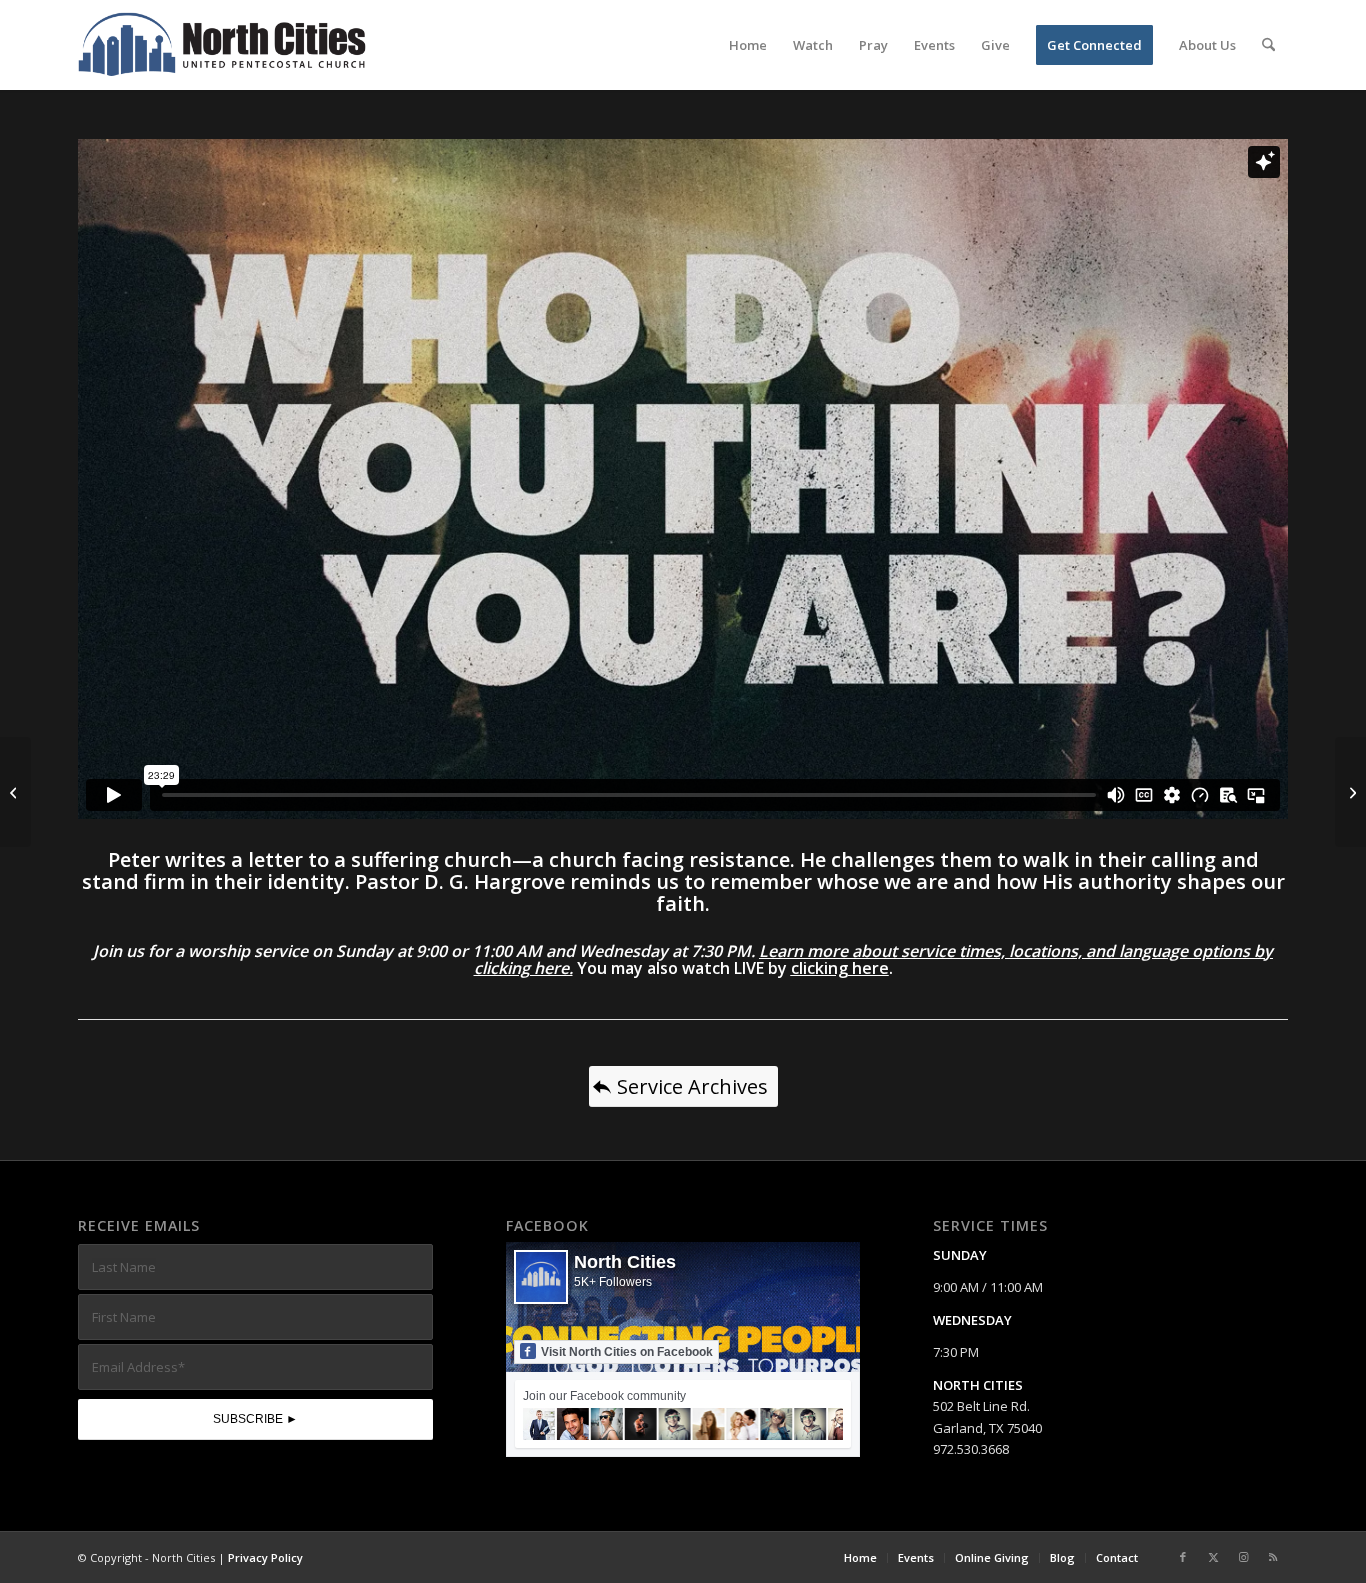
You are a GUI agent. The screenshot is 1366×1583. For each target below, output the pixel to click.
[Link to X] (1213, 1557)
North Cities (625, 1262)
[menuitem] (748, 45)
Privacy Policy (265, 1557)
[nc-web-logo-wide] (222, 45)
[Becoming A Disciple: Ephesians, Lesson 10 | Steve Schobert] (15, 792)
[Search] (1268, 45)
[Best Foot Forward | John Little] (1350, 792)
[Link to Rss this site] (1273, 1557)
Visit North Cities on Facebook (627, 1352)
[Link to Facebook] (1183, 1557)
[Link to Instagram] (1243, 1557)
